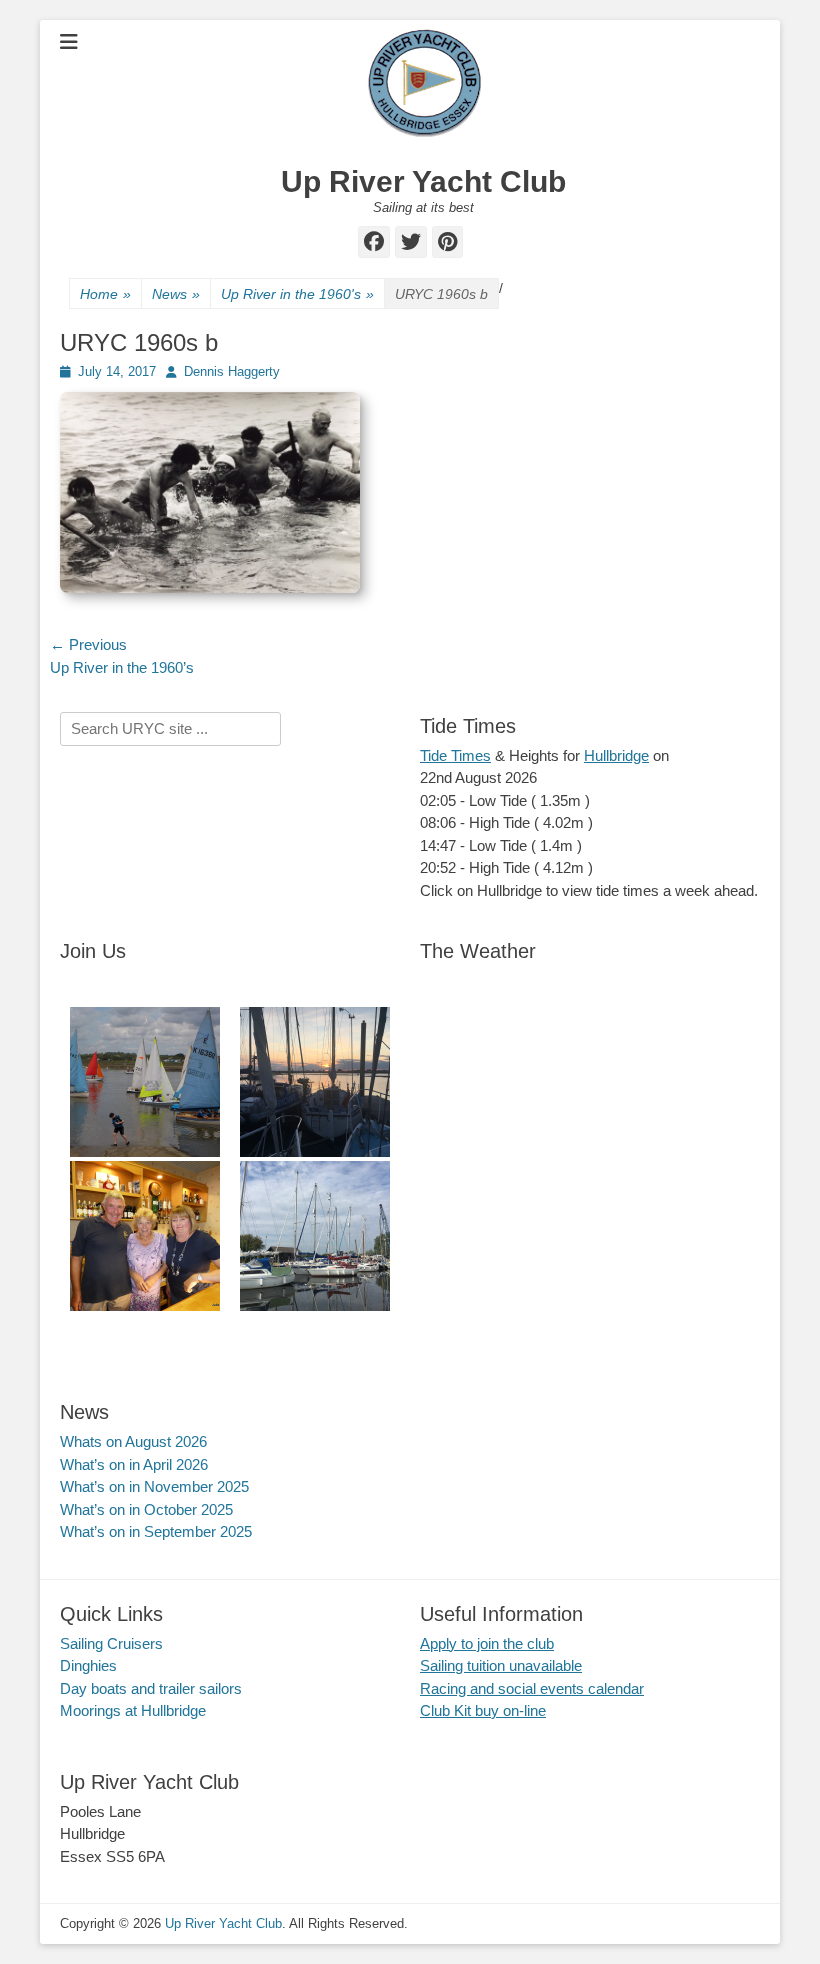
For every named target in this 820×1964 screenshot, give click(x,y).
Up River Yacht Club (423, 181)
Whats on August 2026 (133, 1441)
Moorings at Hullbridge (133, 1710)
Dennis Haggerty (232, 371)
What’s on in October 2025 (146, 1509)
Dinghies (88, 1665)
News (176, 294)
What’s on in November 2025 (154, 1486)
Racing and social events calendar (532, 1688)
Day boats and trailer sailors (151, 1688)
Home (105, 294)
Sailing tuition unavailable (501, 1665)
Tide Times (455, 755)
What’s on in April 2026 (134, 1464)
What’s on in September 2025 (156, 1531)
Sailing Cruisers (111, 1643)
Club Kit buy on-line (483, 1710)
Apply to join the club (487, 1643)
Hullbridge (616, 755)
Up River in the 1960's (297, 294)
